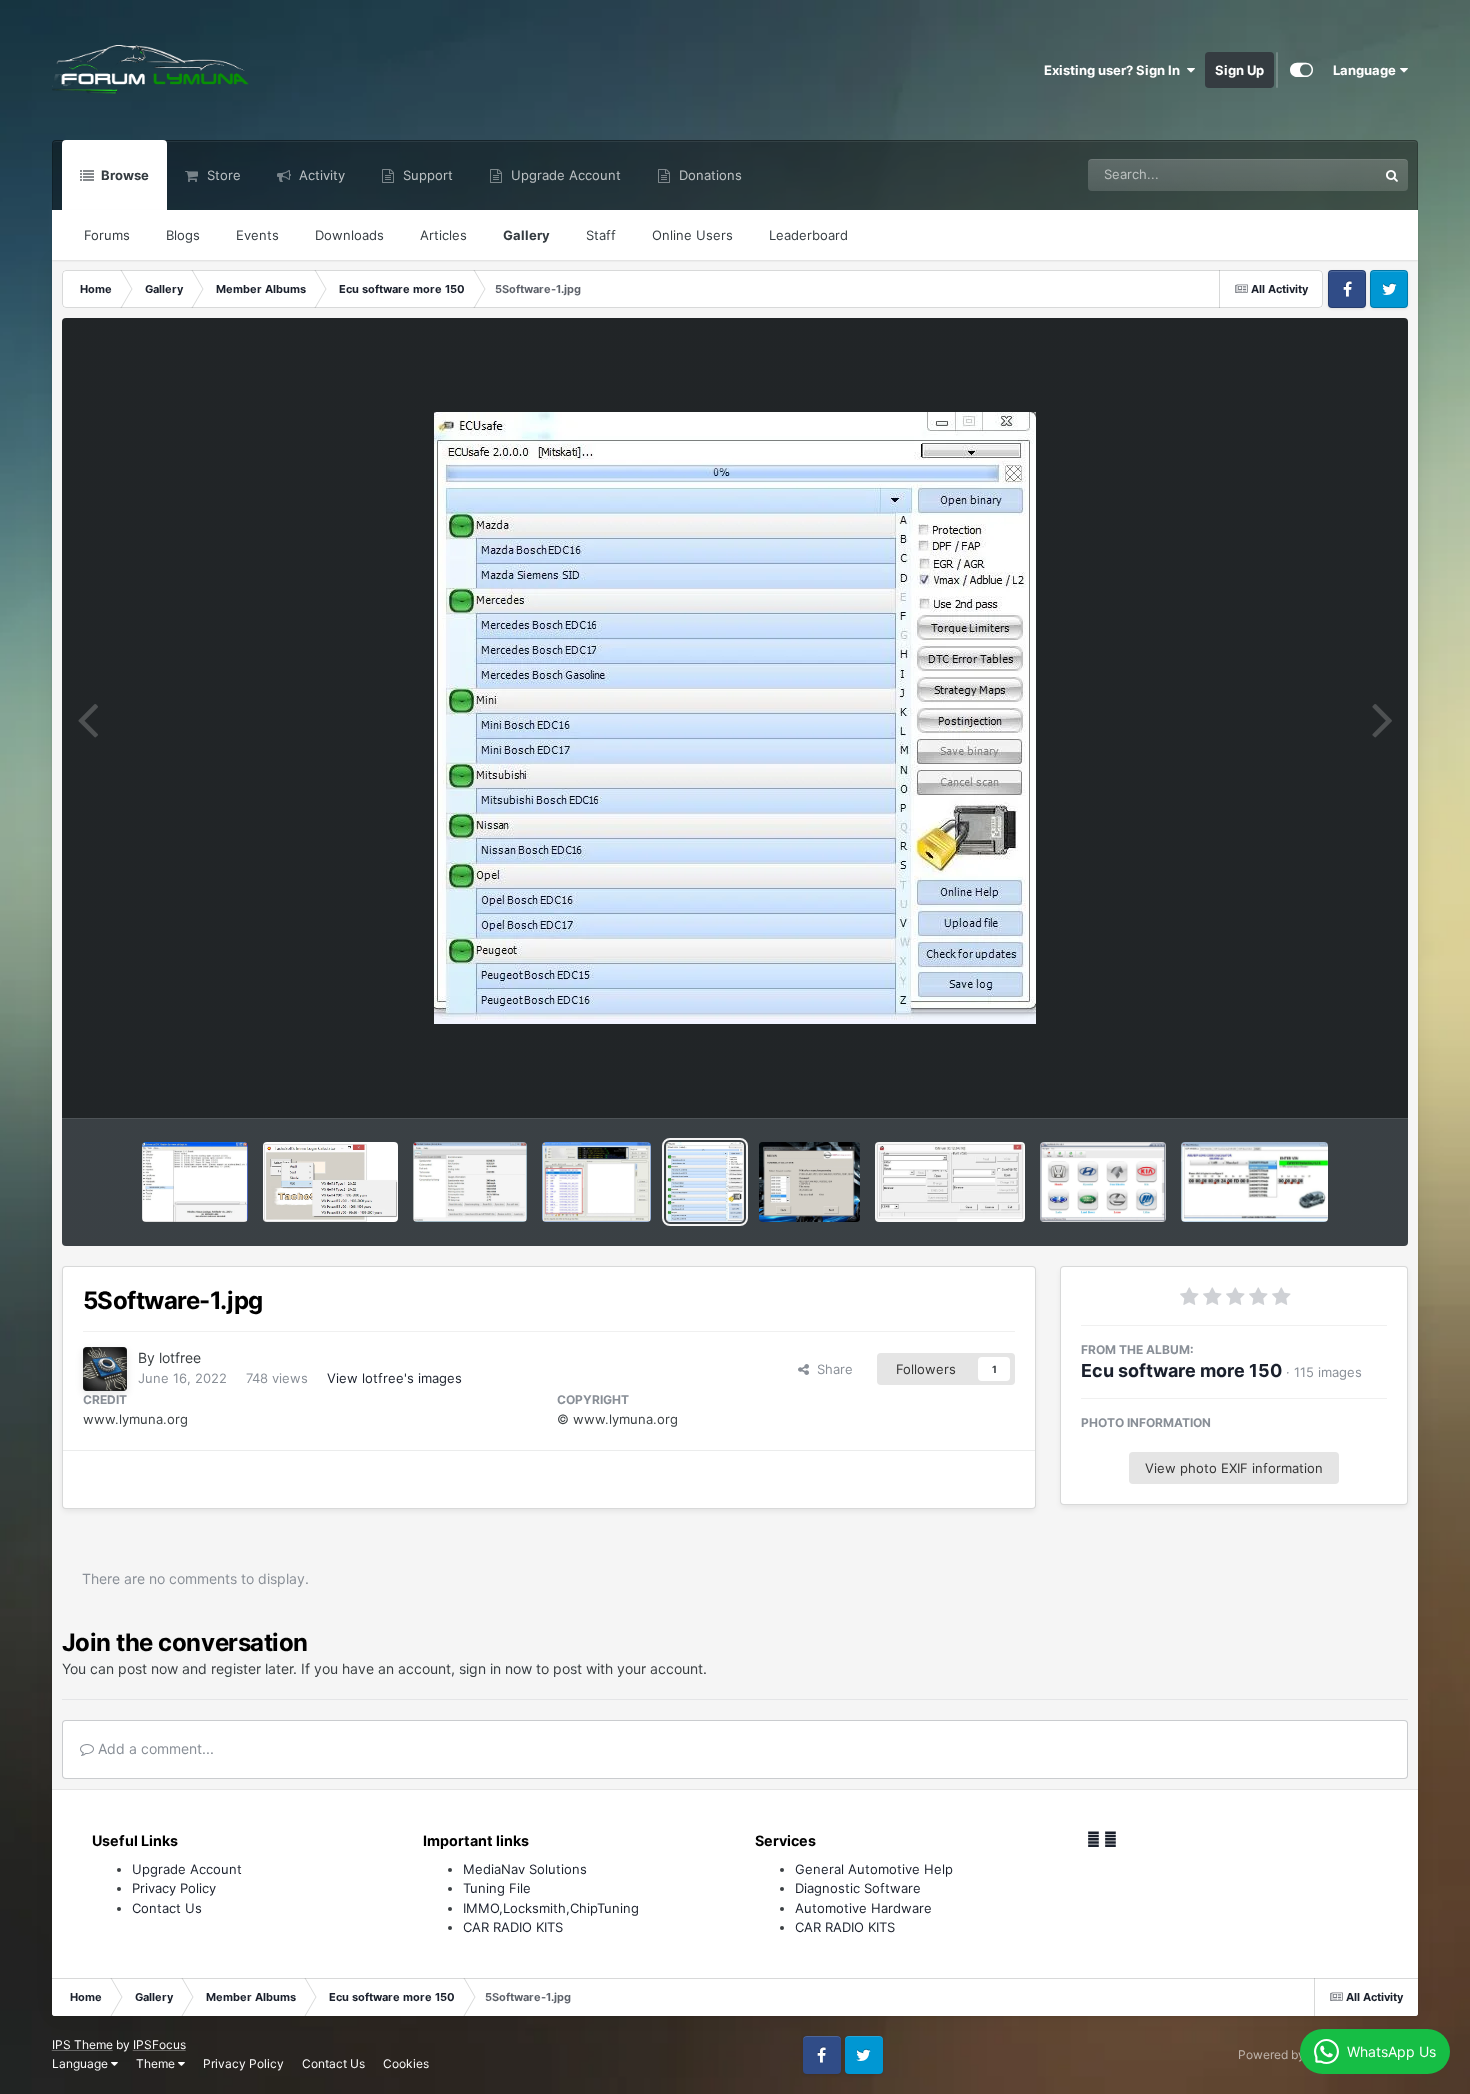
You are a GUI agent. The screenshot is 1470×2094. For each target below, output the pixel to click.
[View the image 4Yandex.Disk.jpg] (950, 1182)
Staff (601, 235)
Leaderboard (808, 235)
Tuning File (497, 1888)
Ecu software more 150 (1181, 1370)
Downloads (349, 235)
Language (1366, 70)
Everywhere (1315, 174)
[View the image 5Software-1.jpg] (705, 1182)
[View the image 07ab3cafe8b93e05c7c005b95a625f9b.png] (809, 1182)
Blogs (183, 235)
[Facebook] (1093, 1839)
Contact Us (167, 1908)
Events (257, 235)
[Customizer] (1301, 70)
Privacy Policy (174, 1888)
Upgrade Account (564, 175)
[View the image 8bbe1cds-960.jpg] (470, 1182)
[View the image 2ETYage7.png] (1103, 1182)
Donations (708, 175)
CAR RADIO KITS (513, 1927)
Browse (123, 175)
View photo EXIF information (1234, 1468)
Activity (320, 175)
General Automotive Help (874, 1869)
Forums (107, 235)
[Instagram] (1110, 1839)
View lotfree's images (394, 1378)
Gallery (526, 235)
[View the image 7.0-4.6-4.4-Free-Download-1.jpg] (596, 1182)
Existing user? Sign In (1115, 70)
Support (426, 175)
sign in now (495, 1668)
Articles (443, 235)
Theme (157, 2063)
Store (222, 175)
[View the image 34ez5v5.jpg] (195, 1182)
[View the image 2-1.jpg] (1255, 1182)
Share (831, 1369)
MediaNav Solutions (525, 1869)
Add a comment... (154, 1748)
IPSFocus (159, 2044)
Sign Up (1239, 70)
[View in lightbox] (735, 718)
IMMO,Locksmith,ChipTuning (551, 1908)
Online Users (692, 235)
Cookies (406, 2063)
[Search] (1392, 175)
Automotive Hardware (863, 1908)
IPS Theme (82, 2044)
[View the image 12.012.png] (330, 1182)
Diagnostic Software (858, 1888)
